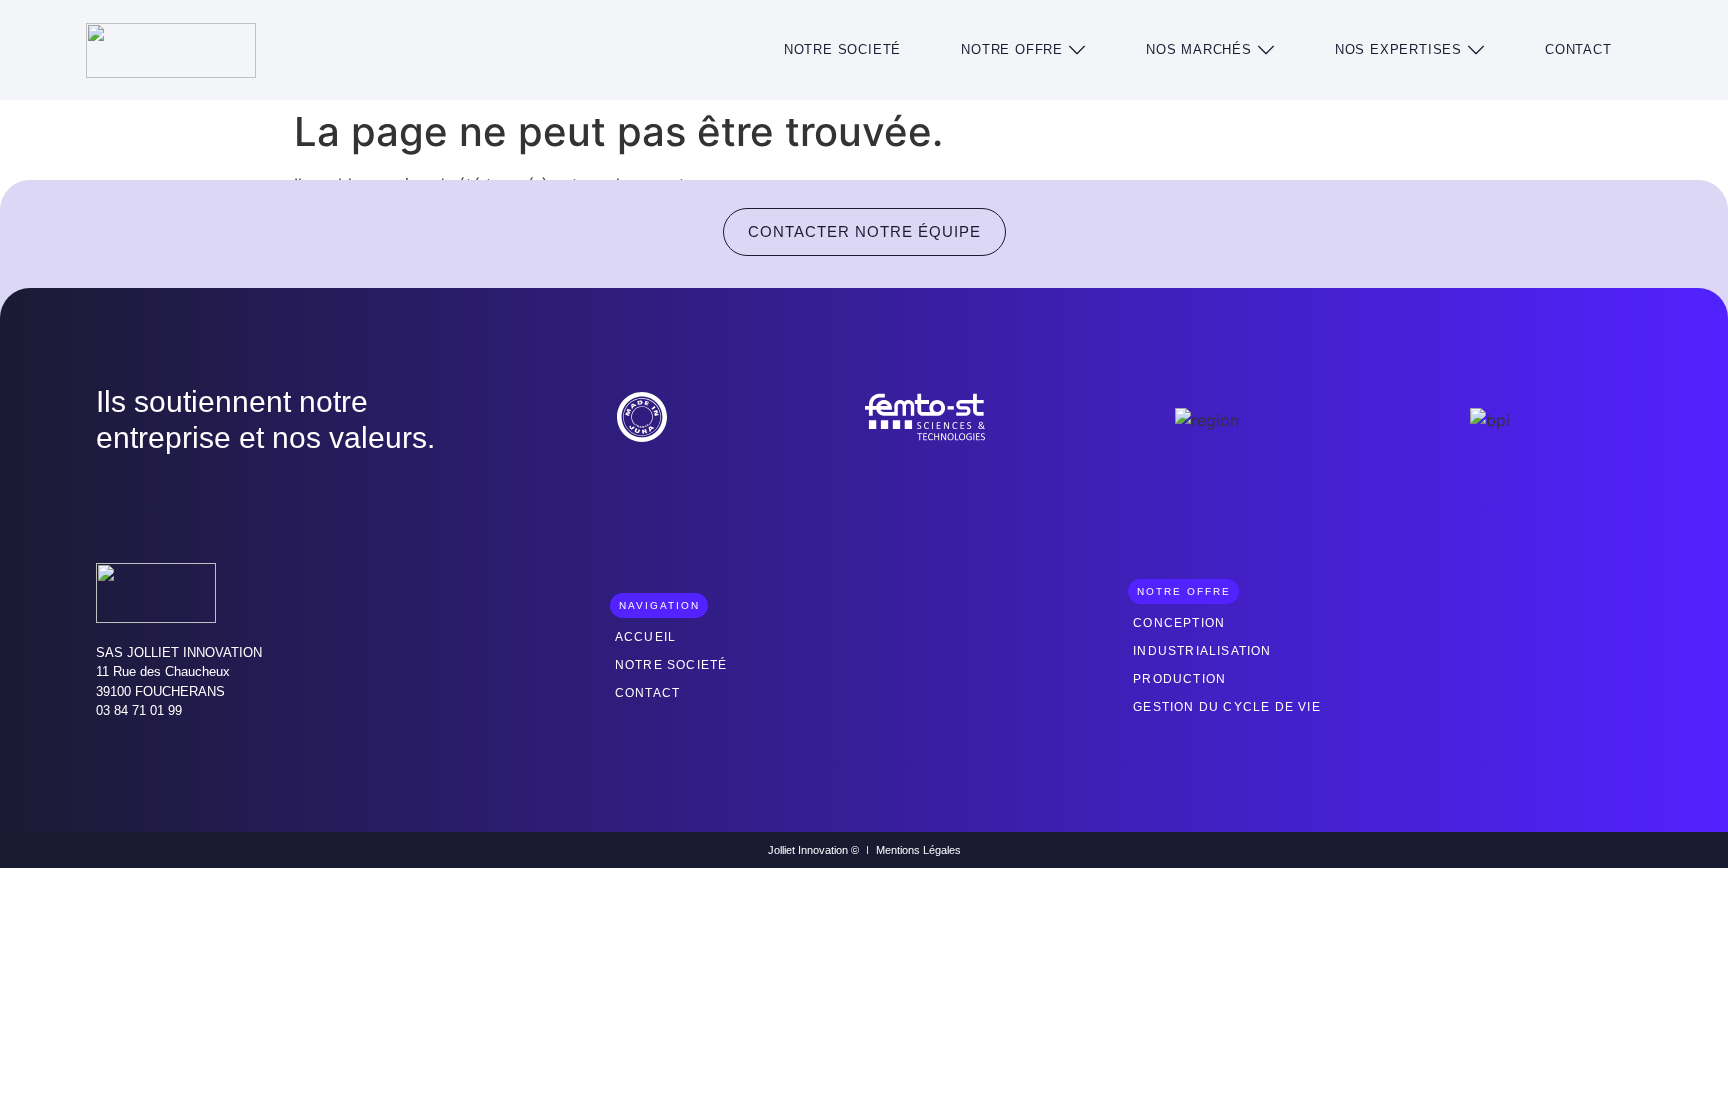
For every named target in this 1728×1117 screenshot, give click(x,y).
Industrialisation (1202, 651)
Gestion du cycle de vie (1227, 707)
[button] (1023, 50)
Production (1179, 679)
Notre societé (671, 665)
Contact (647, 693)
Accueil (645, 637)
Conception (1179, 623)
